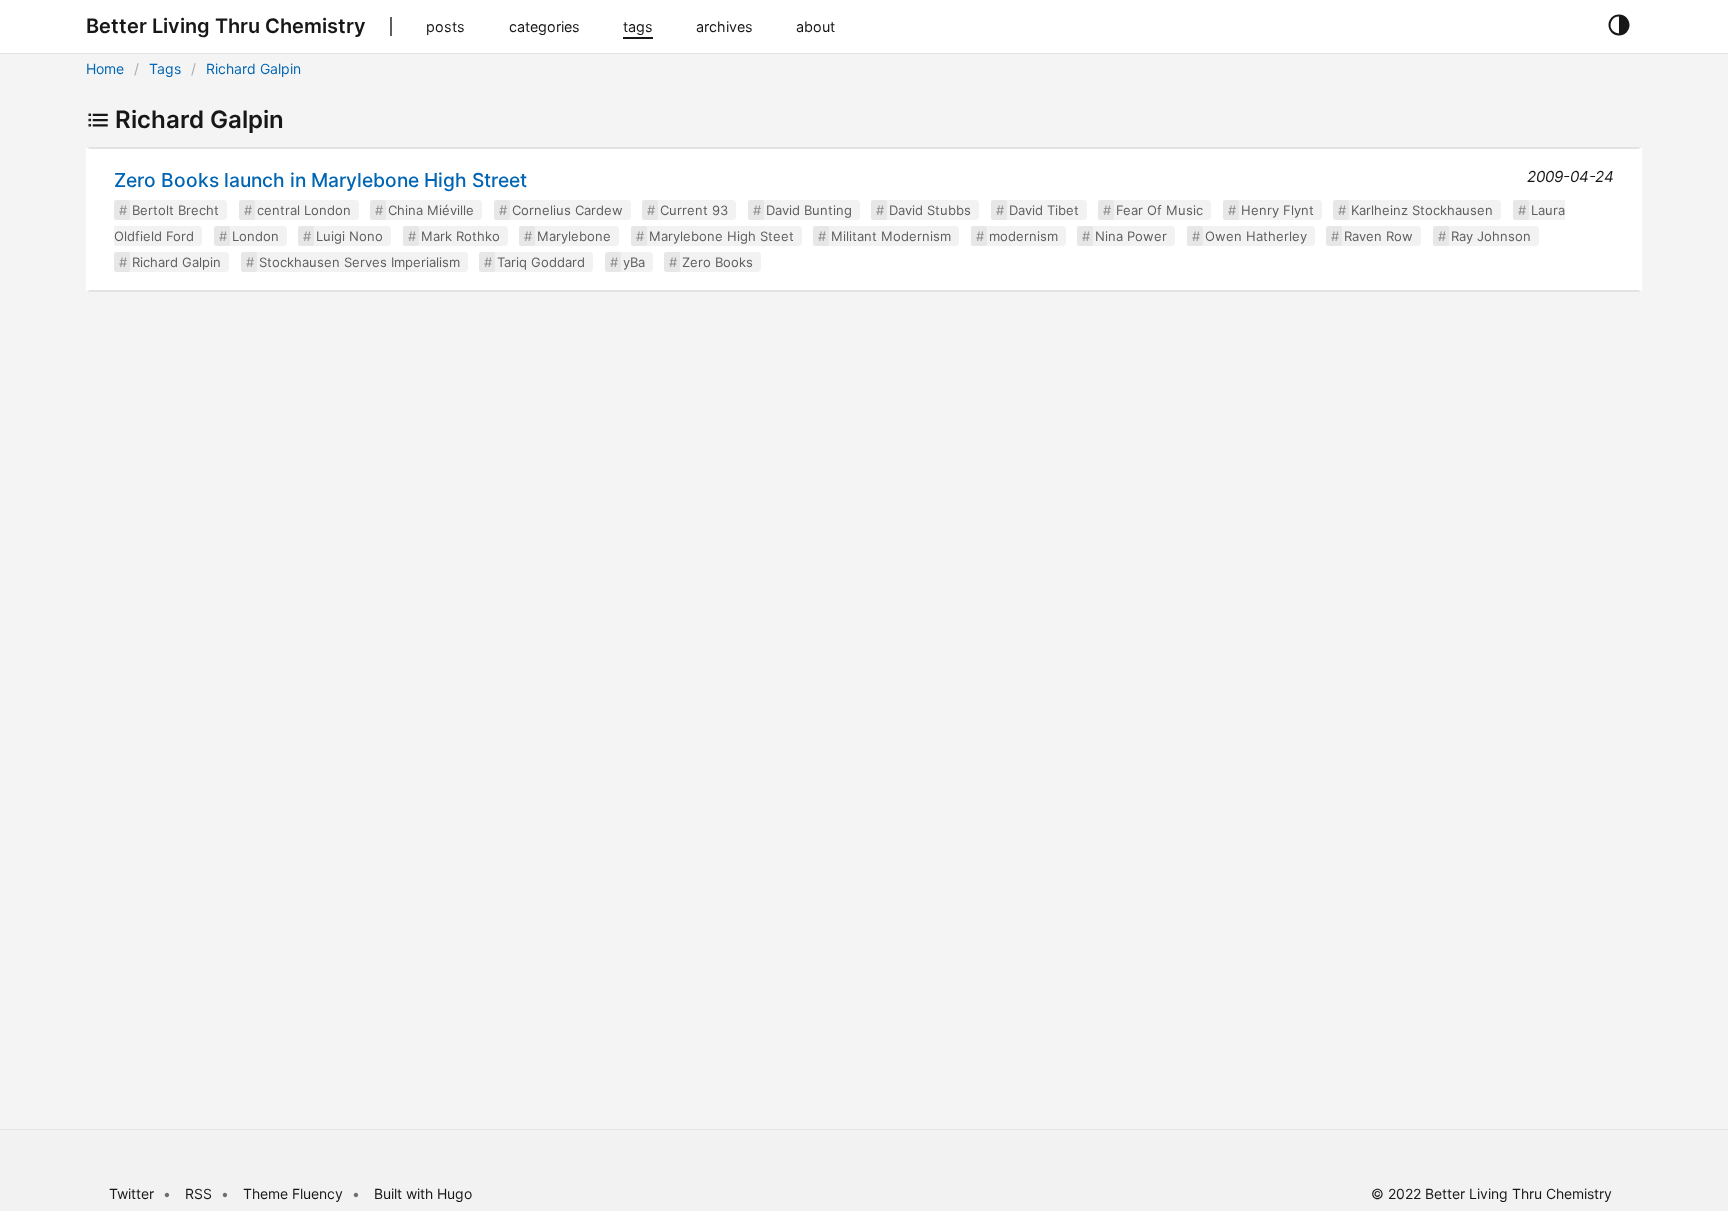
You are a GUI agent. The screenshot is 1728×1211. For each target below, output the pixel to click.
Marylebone (574, 236)
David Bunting (809, 210)
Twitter (131, 1193)
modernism (1023, 236)
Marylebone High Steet (721, 236)
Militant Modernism (891, 236)
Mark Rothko (460, 236)
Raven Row (1378, 236)
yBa (634, 262)
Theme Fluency (295, 1193)
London (255, 236)
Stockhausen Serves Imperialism (359, 262)
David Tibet (1044, 210)
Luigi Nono (349, 236)
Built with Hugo (423, 1193)
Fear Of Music (1159, 210)
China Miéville (431, 210)
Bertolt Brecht (175, 210)
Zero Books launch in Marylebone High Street (320, 180)
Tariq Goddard (541, 262)
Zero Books (717, 262)
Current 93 (694, 210)
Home (105, 68)
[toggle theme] (1618, 26)
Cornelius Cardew (567, 210)
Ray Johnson (1491, 236)
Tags (165, 68)
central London (304, 210)
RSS (198, 1193)
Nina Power (1131, 236)
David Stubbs (930, 210)
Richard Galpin (253, 68)
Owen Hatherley (1256, 236)
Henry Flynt (1277, 210)
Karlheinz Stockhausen (1422, 210)
